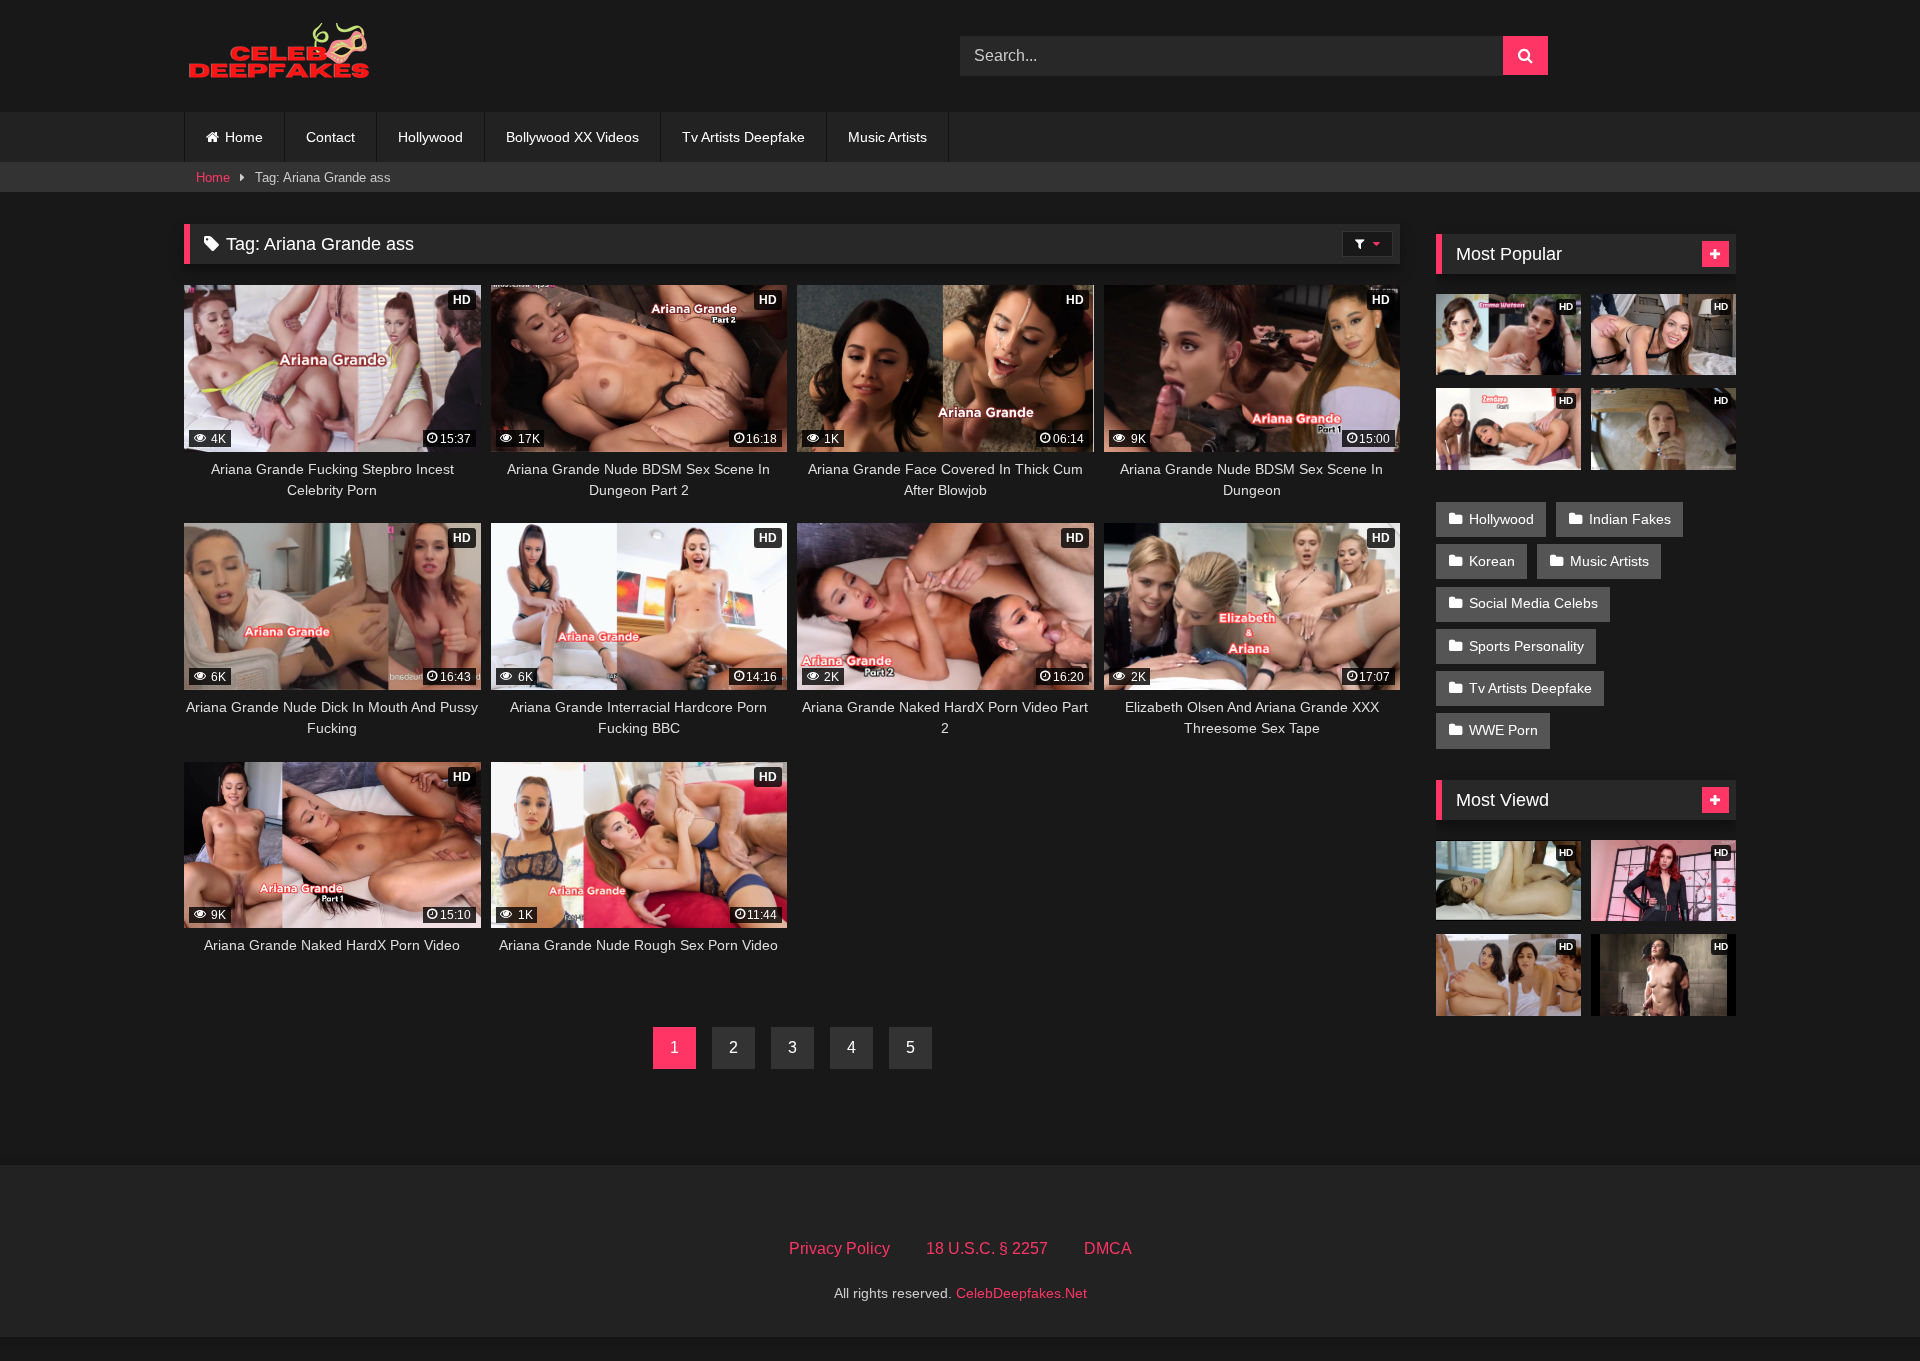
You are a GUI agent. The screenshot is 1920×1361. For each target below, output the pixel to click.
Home (244, 137)
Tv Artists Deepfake (743, 137)
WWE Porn (1503, 730)
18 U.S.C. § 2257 (987, 1248)
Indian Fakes (1630, 519)
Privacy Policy (839, 1248)
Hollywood (430, 137)
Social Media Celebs (1533, 603)
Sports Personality (1526, 646)
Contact (330, 137)
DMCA (1108, 1248)
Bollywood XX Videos (572, 137)
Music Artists (887, 137)
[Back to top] (1858, 1301)
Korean (1492, 561)
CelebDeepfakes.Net (1021, 1293)
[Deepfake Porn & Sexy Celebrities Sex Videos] (289, 56)
